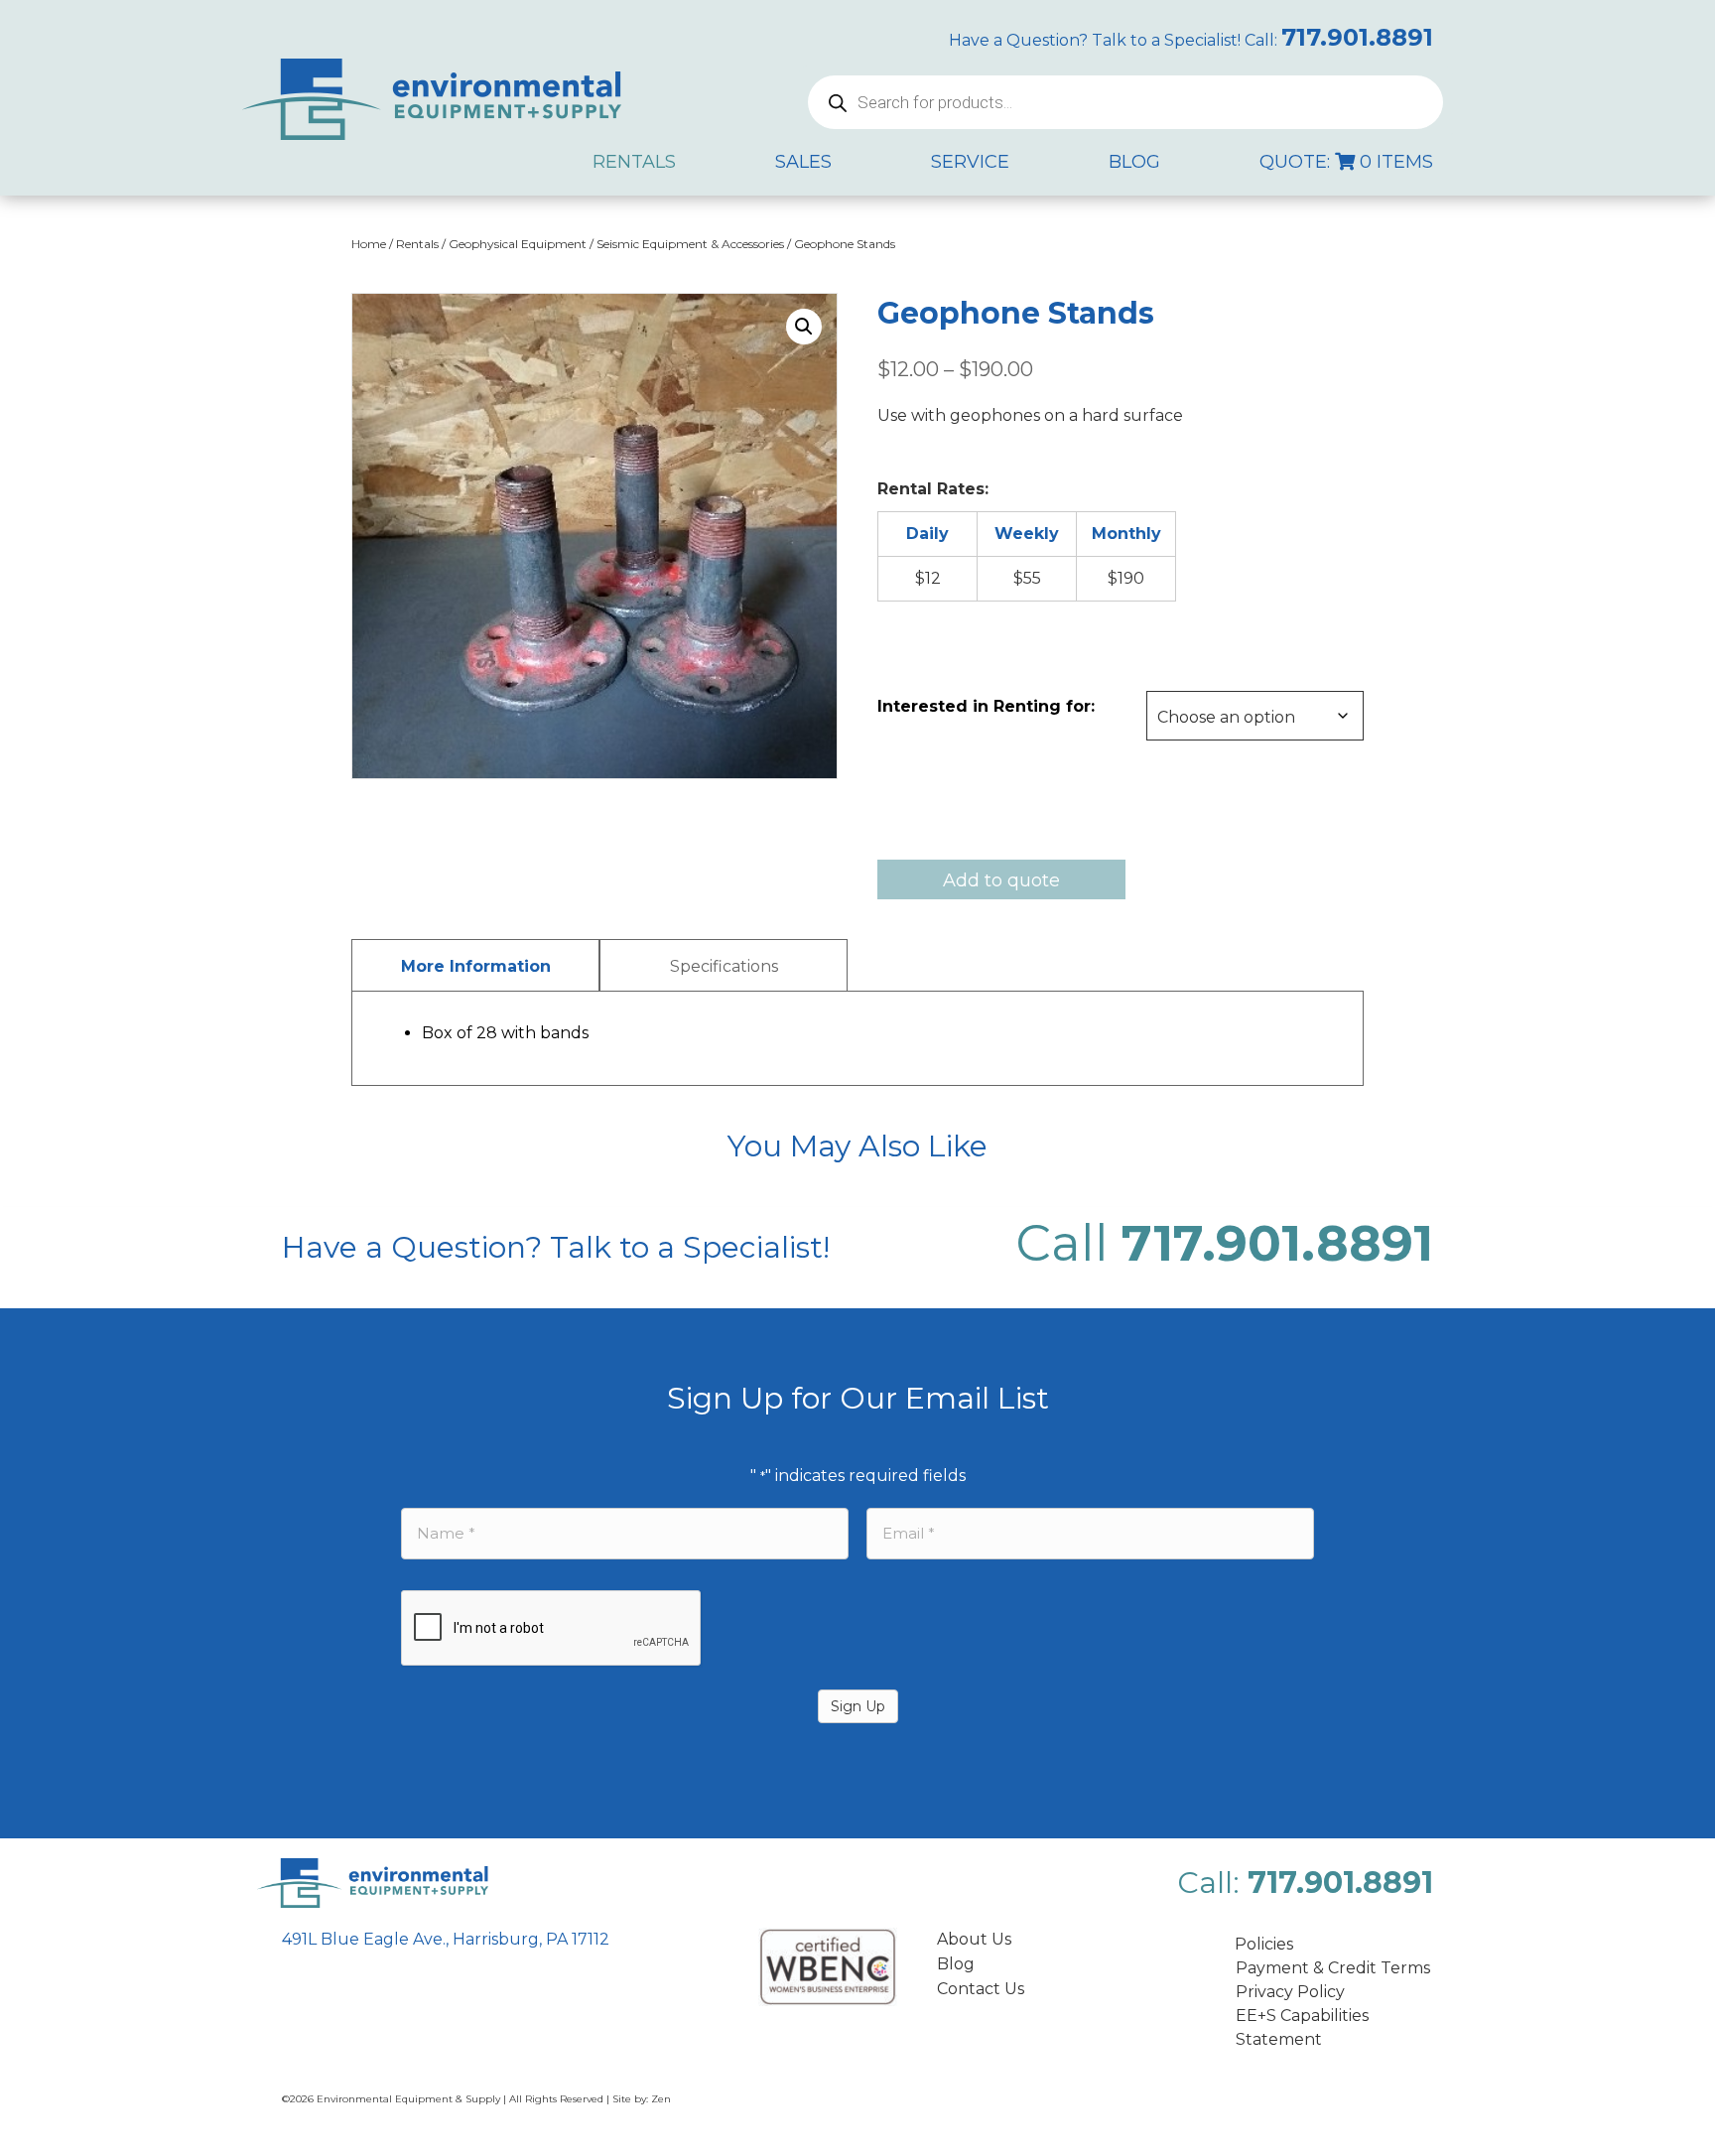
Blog (956, 1964)
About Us (974, 1939)
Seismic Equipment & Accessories (690, 244)
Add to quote (1001, 880)
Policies (1264, 1944)
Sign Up (858, 1706)
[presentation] (552, 1629)
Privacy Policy (1290, 1992)
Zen (661, 2099)
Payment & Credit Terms (1333, 1968)
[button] (804, 327)
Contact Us (981, 1989)
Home (369, 244)
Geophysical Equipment (518, 244)
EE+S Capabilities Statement (1302, 2027)
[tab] (475, 965)
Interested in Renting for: (986, 706)
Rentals (417, 244)
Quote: (1346, 162)
